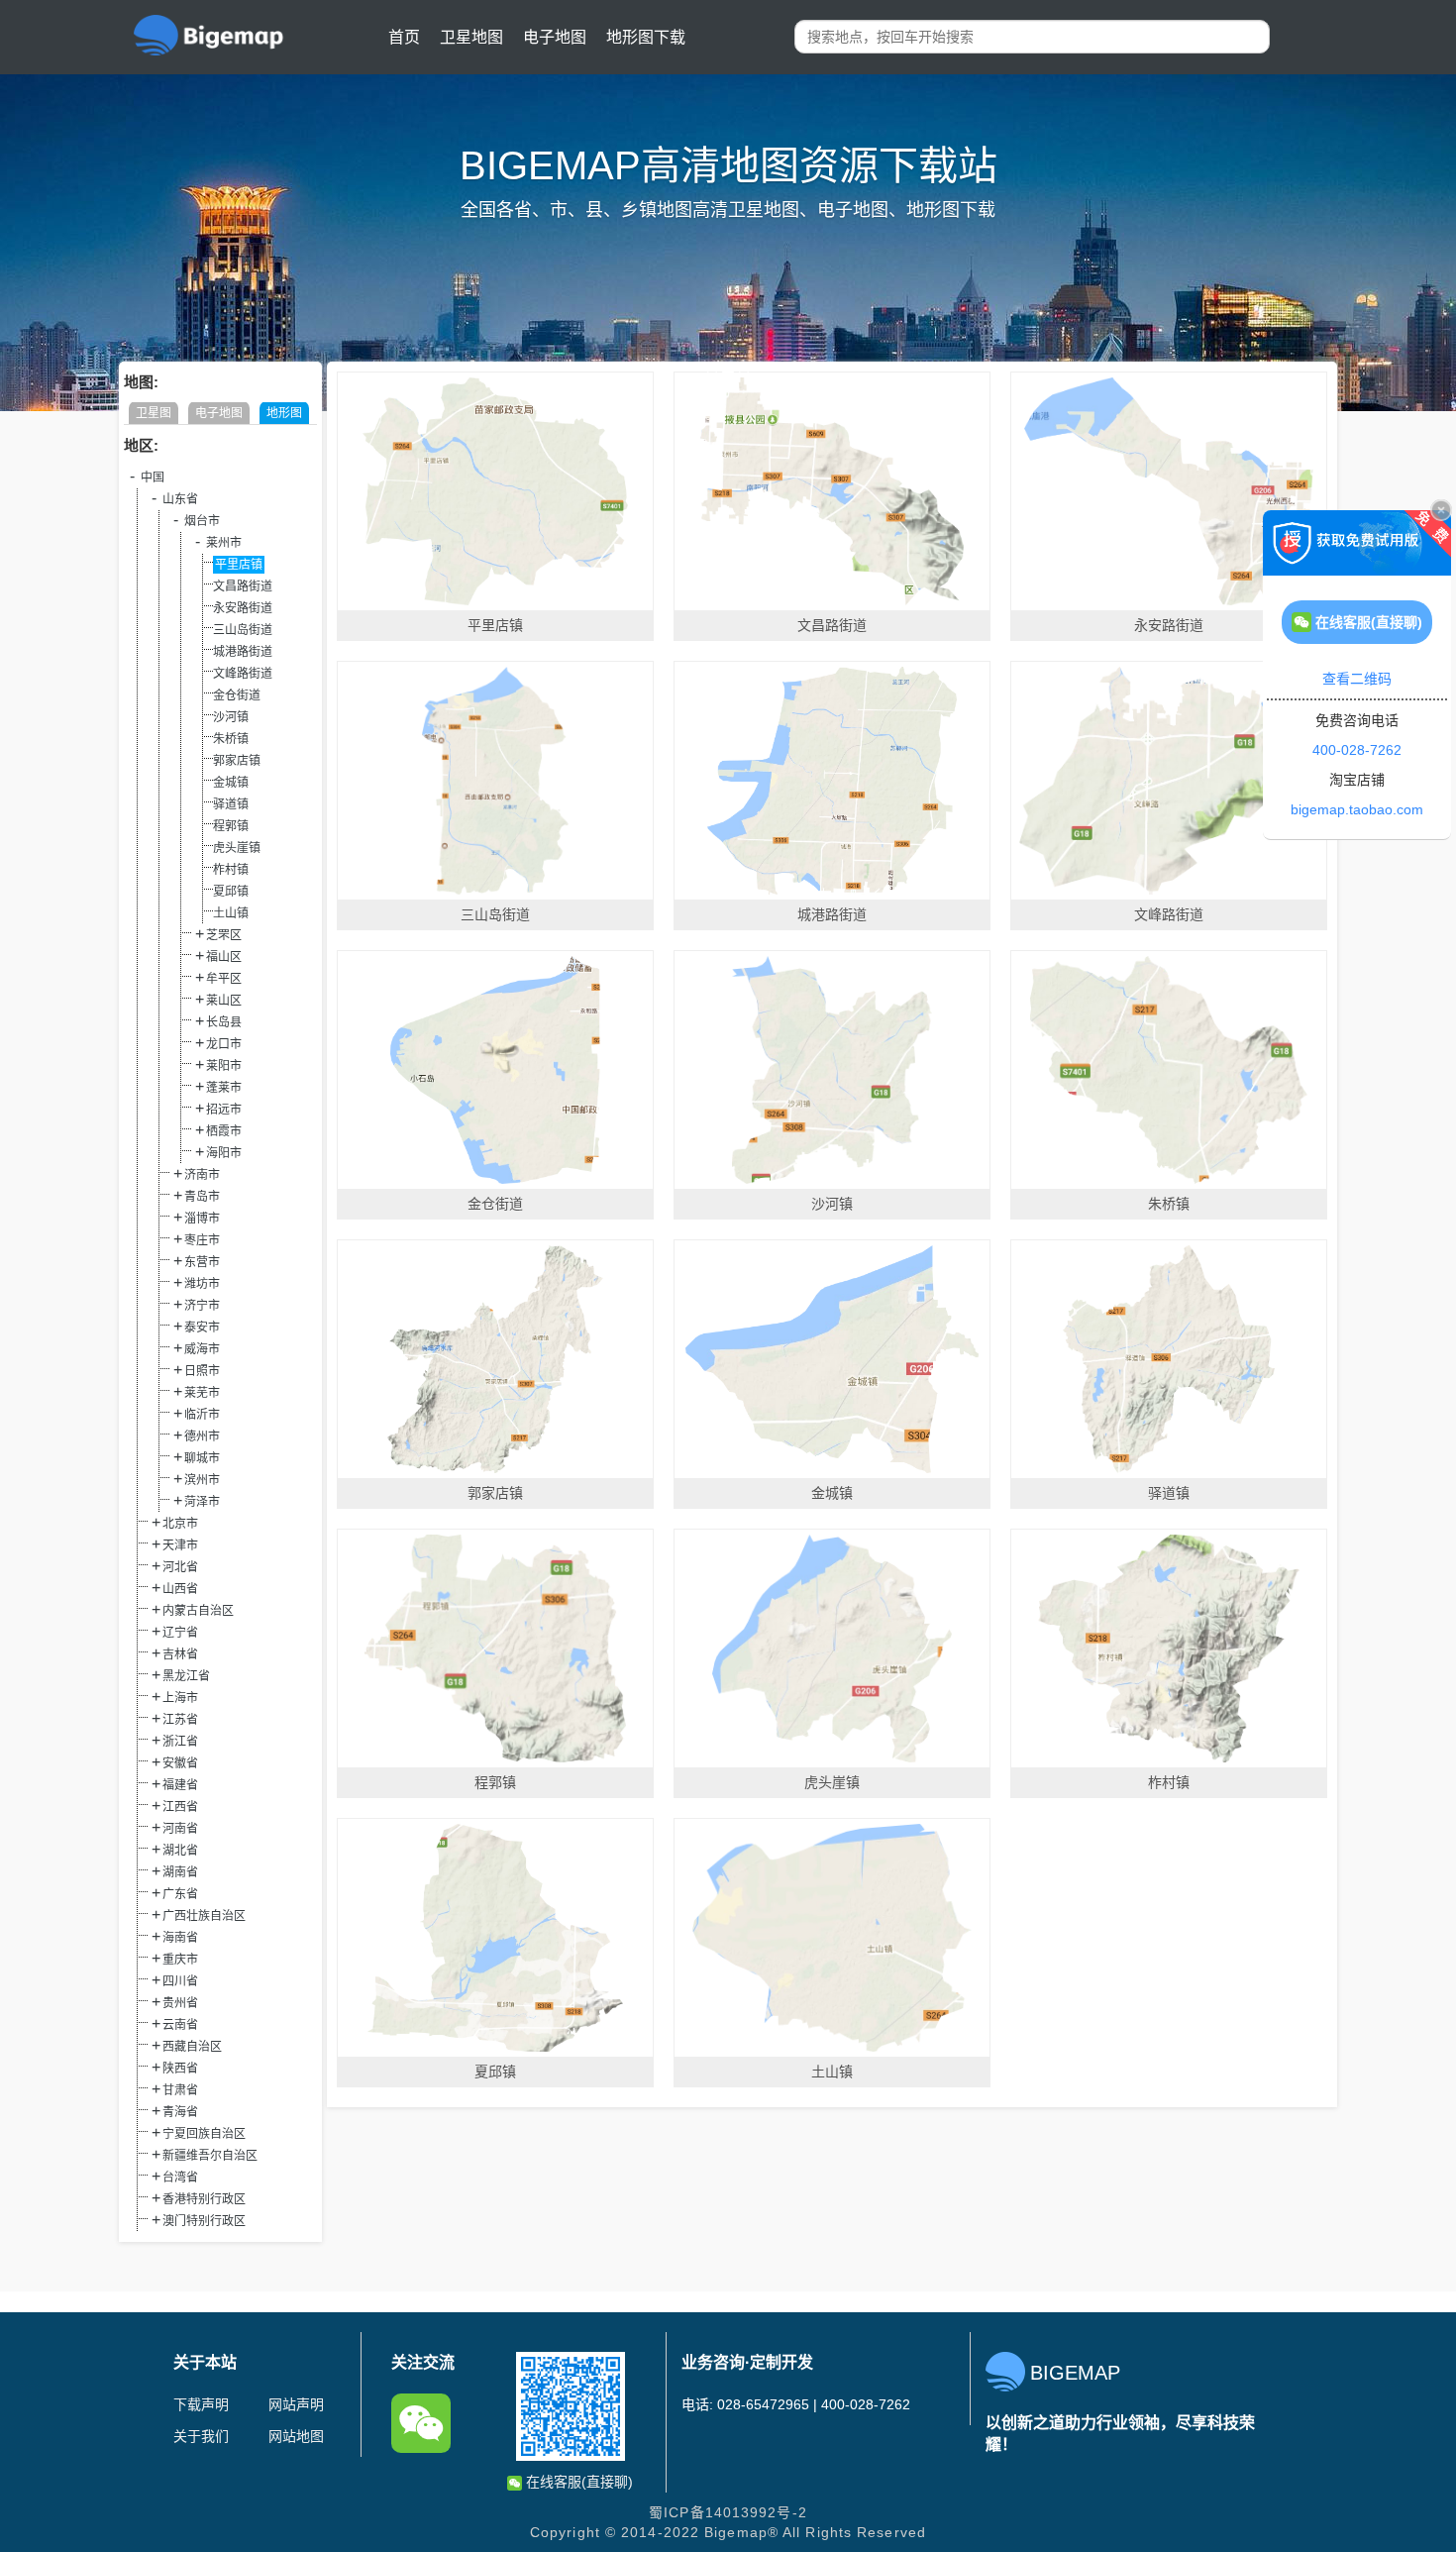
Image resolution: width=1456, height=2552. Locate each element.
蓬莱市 (224, 1088)
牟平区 (224, 979)
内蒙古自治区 (198, 1611)
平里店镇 (239, 565)
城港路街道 (243, 652)
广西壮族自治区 (204, 1916)
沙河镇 (231, 717)
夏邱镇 (231, 892)
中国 (153, 478)
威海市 (202, 1349)
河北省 (180, 1567)
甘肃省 (180, 2090)
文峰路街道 (243, 674)
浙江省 (180, 1742)
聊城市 (202, 1458)
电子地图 (555, 37)
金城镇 (231, 783)
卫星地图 (471, 37)
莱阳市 (224, 1066)
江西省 (180, 1807)
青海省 (180, 2112)
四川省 (180, 1981)
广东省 (180, 1894)
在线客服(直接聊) (577, 2482)
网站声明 (296, 2404)
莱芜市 (202, 1393)
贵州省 (180, 2003)
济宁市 (202, 1306)
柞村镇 (231, 870)
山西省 (180, 1589)
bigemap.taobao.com (1357, 809)
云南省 (180, 2025)
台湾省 (180, 2178)
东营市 (202, 1262)
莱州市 (224, 543)
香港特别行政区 (204, 2199)
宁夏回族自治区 (204, 2134)
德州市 (202, 1436)
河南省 (180, 1829)
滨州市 (202, 1480)
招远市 (224, 1110)
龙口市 (224, 1044)
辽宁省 (180, 1633)
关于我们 (201, 2436)
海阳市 (224, 1153)
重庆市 (180, 1960)
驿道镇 (231, 804)
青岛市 (202, 1197)
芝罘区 (224, 935)
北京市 (180, 1524)
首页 (404, 37)
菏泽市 (202, 1502)
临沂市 (202, 1415)
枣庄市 (202, 1240)
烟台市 (202, 521)
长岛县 (224, 1022)
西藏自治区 (192, 2047)
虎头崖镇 (237, 848)
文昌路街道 (243, 586)
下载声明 (201, 2404)
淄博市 (202, 1219)
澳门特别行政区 (204, 2221)
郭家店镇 (237, 761)
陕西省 (180, 2069)
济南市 (202, 1175)
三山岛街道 (243, 630)
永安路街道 (243, 608)
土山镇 (231, 913)
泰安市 (202, 1328)
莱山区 (224, 1001)
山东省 (180, 499)
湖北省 (180, 1851)
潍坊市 (202, 1284)
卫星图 (154, 413)
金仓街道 (237, 695)
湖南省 (180, 1872)
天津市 (180, 1545)
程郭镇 (231, 826)
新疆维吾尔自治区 (210, 2156)
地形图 (284, 413)
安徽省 (180, 1763)
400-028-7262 (1357, 750)
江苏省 (180, 1720)
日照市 (202, 1371)
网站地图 (296, 2436)
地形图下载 (646, 37)
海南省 (180, 1938)
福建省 (180, 1785)
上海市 (180, 1698)
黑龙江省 (186, 1676)
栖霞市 (224, 1131)
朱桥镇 (231, 739)
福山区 (224, 957)
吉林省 (180, 1654)
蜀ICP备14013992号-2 (728, 2512)
